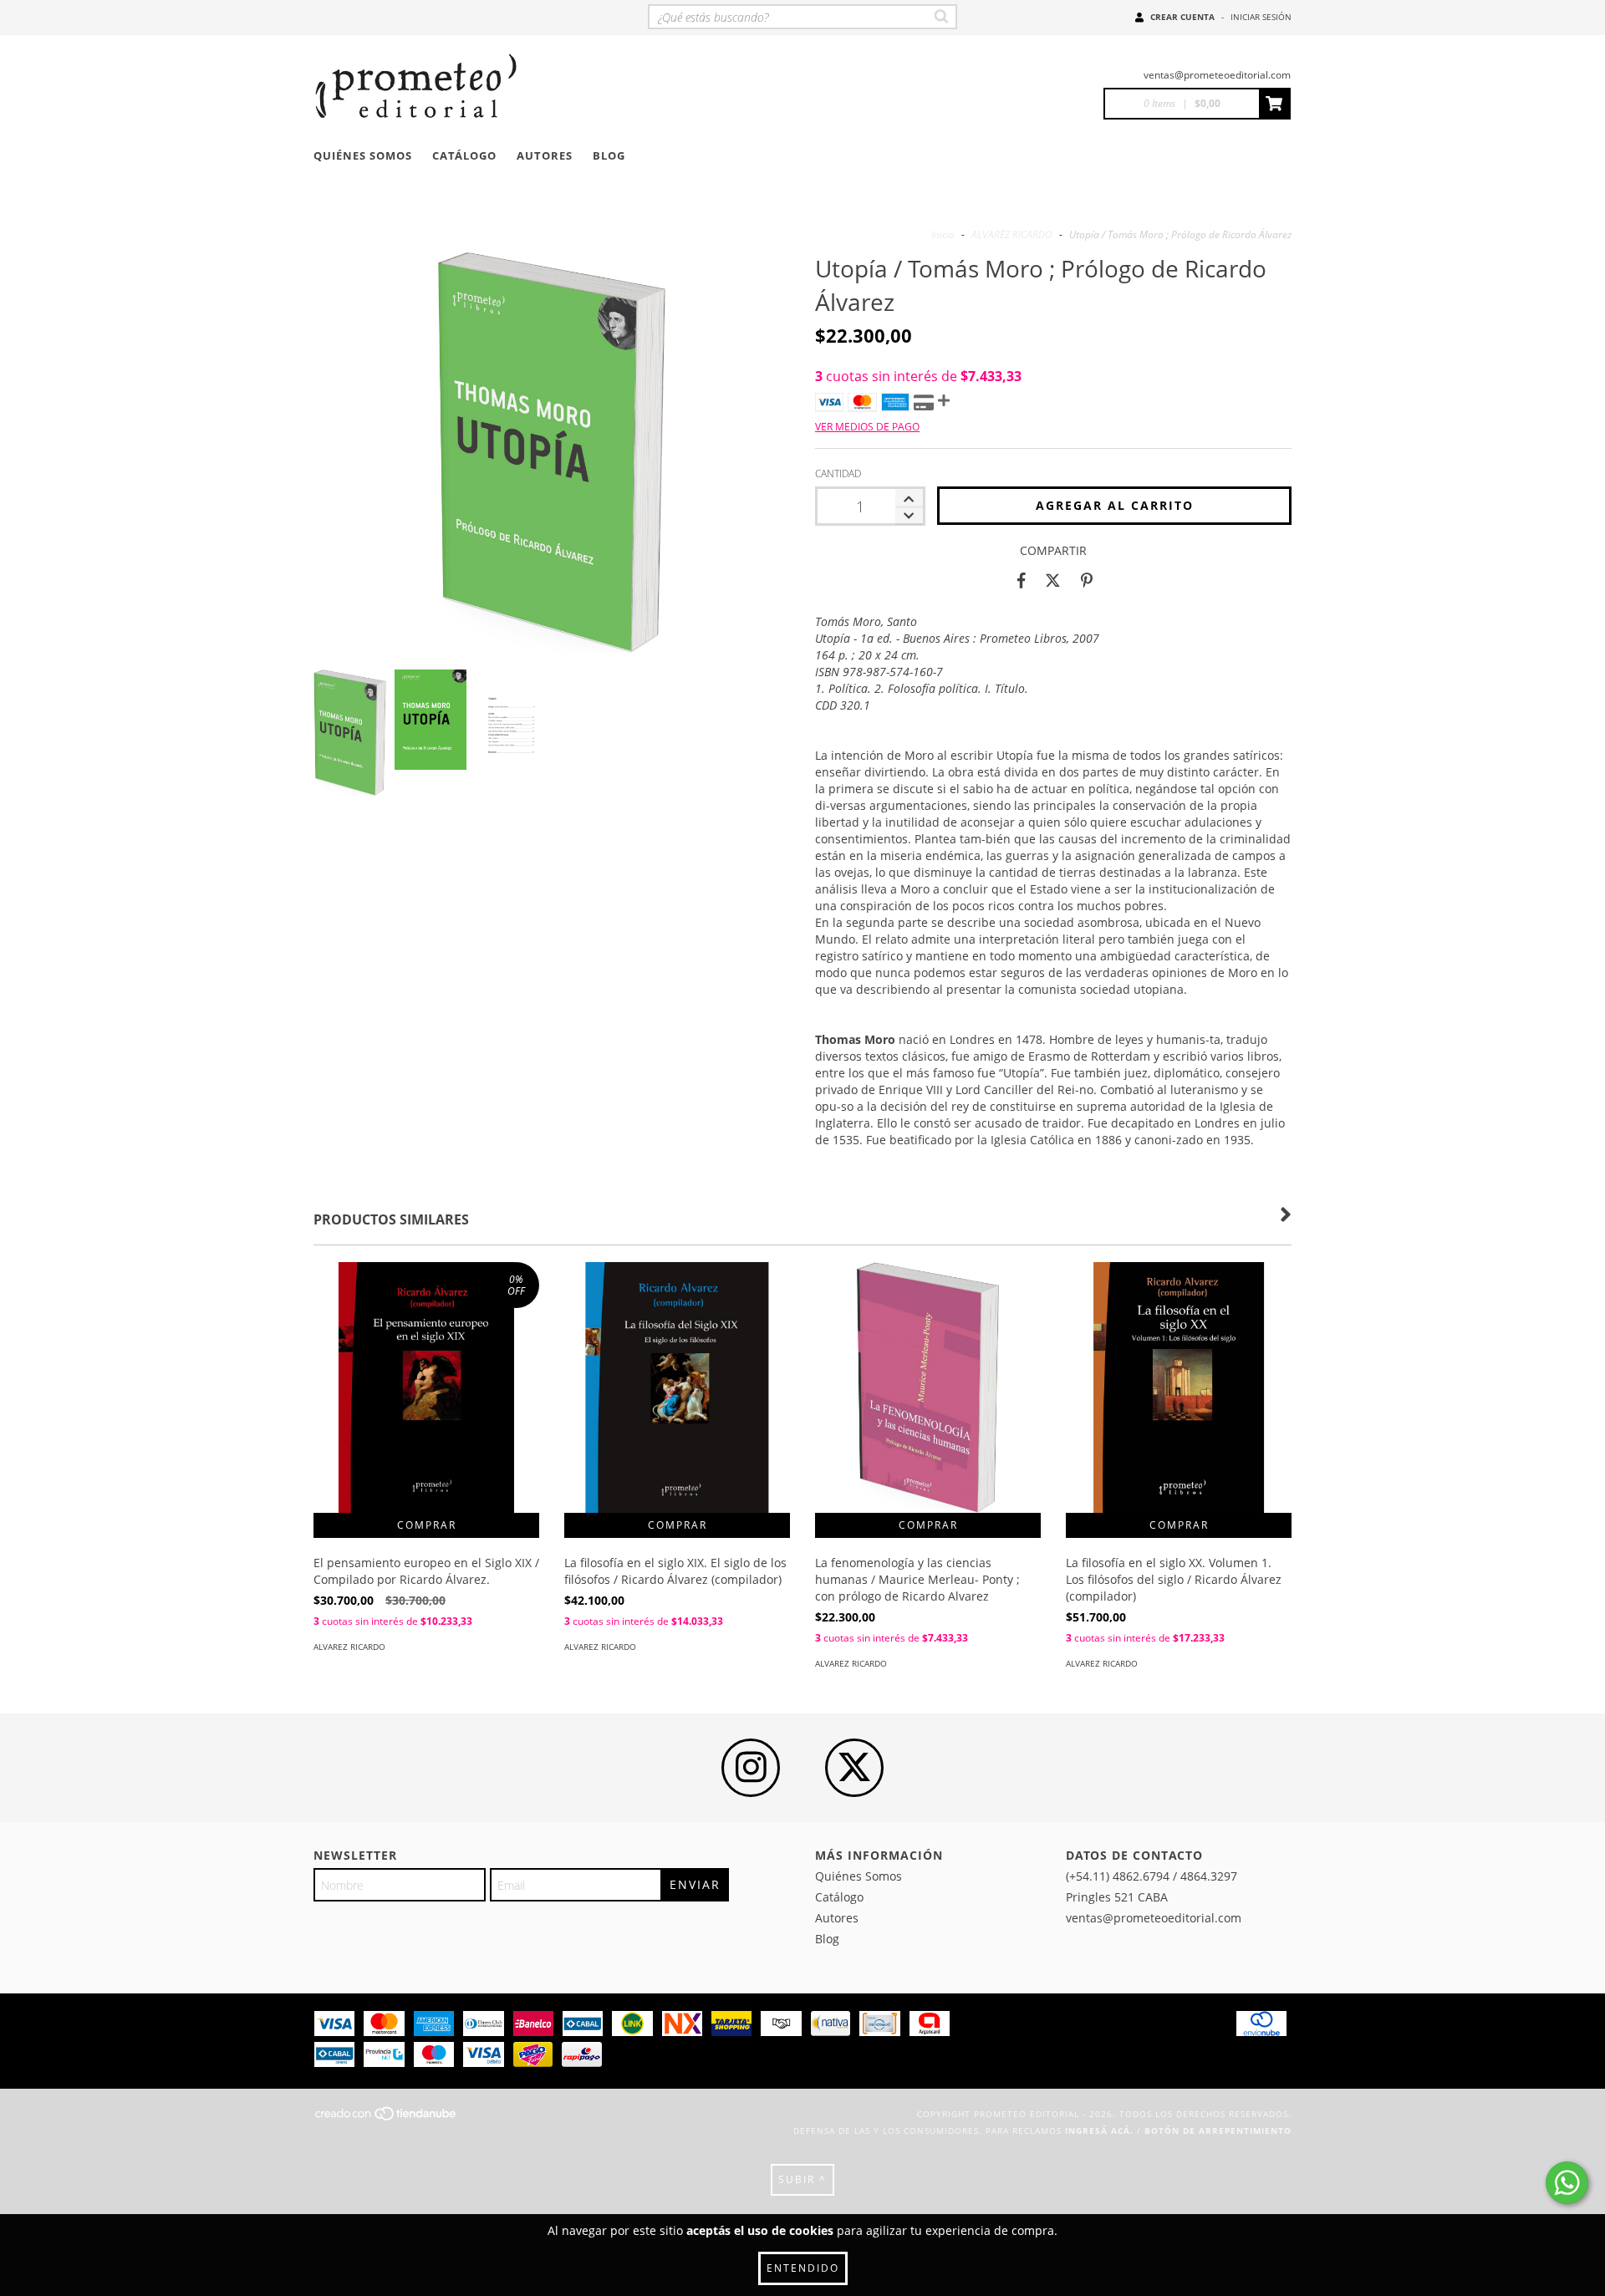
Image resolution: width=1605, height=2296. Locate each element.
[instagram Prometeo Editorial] (751, 1768)
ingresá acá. (1099, 2131)
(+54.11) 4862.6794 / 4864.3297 (1152, 1876)
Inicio (943, 234)
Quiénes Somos (363, 155)
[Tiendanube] (387, 2119)
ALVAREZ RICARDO (1012, 234)
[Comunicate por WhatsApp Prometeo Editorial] (1567, 2183)
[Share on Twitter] (1053, 580)
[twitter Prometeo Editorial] (854, 1768)
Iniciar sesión (1261, 17)
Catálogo (464, 155)
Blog (609, 155)
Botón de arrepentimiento (1218, 2131)
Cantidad (838, 473)
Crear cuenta (1182, 17)
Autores (545, 155)
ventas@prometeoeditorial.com (1217, 75)
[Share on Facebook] (1022, 580)
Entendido (803, 2268)
